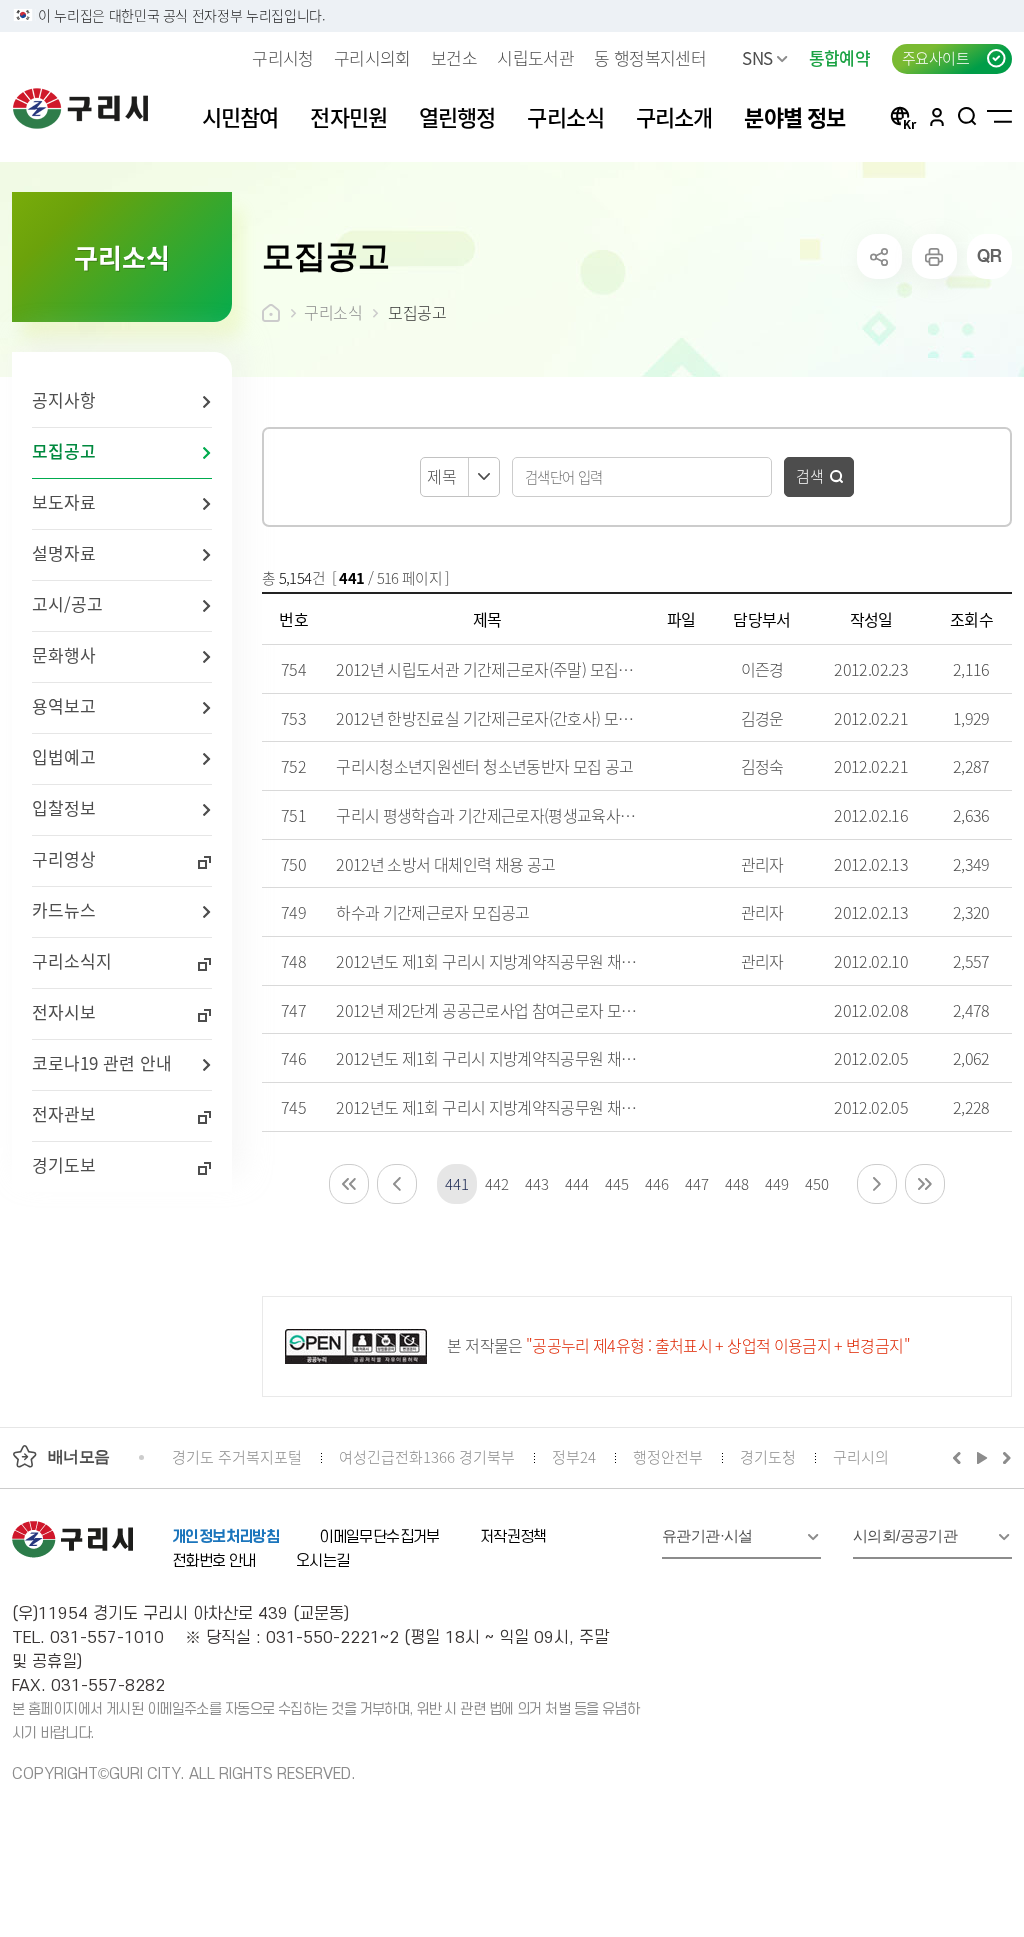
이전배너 (961, 1457)
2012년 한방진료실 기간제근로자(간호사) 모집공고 (498, 718)
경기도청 (768, 1456)
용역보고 (64, 705)
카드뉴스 (64, 909)
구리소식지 (72, 960)
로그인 (937, 116)
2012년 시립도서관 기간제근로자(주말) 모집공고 (491, 669)
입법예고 (64, 756)
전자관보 (64, 1113)
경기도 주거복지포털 (237, 1456)
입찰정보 (64, 807)
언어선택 (903, 116)
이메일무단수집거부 (379, 1537)
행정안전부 (668, 1456)
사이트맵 (999, 116)
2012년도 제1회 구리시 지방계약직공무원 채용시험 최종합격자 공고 (553, 961)
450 (816, 1183)
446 (656, 1183)
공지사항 (64, 399)
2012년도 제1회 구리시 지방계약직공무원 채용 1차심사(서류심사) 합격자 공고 (585, 1058)
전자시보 (64, 1011)
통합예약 (839, 57)
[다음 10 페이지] (877, 1184)
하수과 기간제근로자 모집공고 (432, 912)
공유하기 (879, 256)
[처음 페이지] (349, 1184)
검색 (810, 475)
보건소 (454, 57)
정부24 (574, 1456)
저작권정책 (513, 1537)
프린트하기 (934, 256)
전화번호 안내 (214, 1561)
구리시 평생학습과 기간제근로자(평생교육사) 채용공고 (510, 815)
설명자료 (64, 552)
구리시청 (282, 57)
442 (496, 1183)
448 (736, 1183)
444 (576, 1183)
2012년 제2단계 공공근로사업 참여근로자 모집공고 (500, 1010)
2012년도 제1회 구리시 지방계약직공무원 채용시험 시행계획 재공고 (553, 1107)
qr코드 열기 (989, 256)
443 (536, 1183)
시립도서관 (535, 57)
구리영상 (64, 858)
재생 (982, 1457)
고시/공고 (67, 603)
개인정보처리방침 (225, 1537)
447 (696, 1183)
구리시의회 (372, 57)
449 (776, 1183)
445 (616, 1183)
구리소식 (333, 312)
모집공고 (64, 450)
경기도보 (64, 1164)
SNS (757, 57)
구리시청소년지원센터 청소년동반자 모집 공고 (484, 766)
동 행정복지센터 (650, 57)
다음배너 (1004, 1457)
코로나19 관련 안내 (102, 1062)
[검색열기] (967, 116)
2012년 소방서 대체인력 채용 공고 (445, 864)
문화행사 (64, 654)
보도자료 (64, 501)
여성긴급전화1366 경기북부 (427, 1456)
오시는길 (323, 1561)
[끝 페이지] (925, 1184)
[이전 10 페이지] (397, 1184)
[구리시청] (80, 108)
